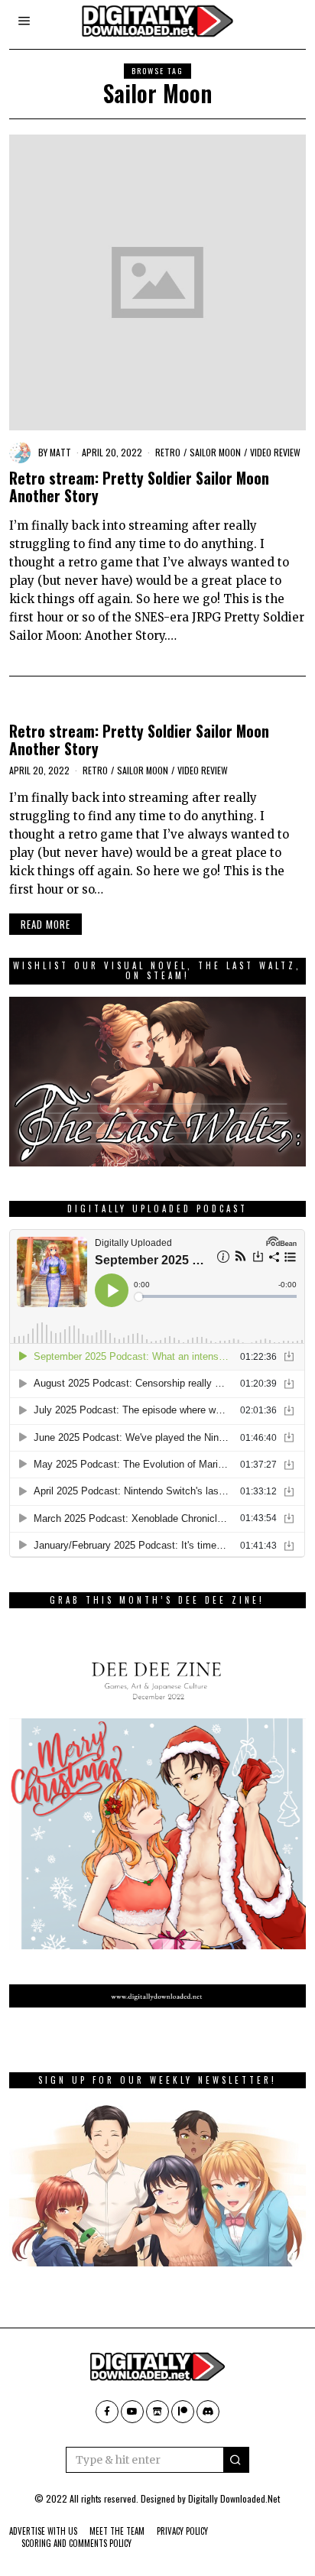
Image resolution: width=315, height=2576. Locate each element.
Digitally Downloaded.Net (234, 2498)
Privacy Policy (182, 2531)
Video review (275, 452)
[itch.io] (157, 2412)
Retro (168, 452)
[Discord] (208, 2412)
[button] (236, 2460)
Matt (60, 452)
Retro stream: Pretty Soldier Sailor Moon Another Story (139, 487)
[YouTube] (132, 2412)
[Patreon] (183, 2412)
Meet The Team (117, 2531)
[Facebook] (107, 2412)
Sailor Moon (215, 452)
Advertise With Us (43, 2531)
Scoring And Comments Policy (76, 2543)
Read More (45, 924)
